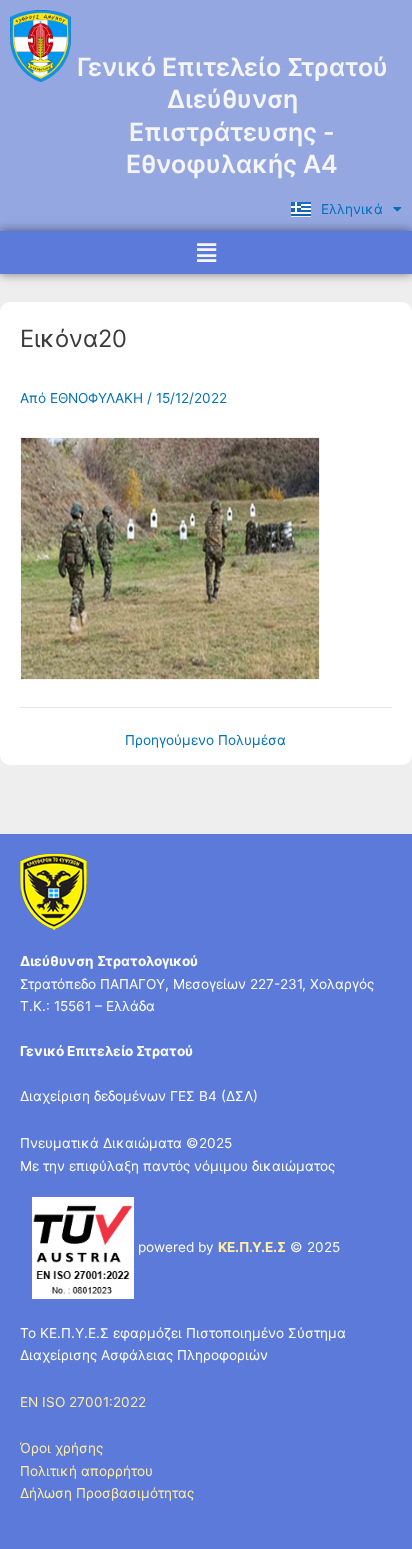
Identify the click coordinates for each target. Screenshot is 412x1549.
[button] (206, 252)
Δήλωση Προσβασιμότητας (107, 1493)
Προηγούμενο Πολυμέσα (205, 741)
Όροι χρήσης (61, 1448)
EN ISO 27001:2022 (83, 1402)
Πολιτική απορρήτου (86, 1471)
